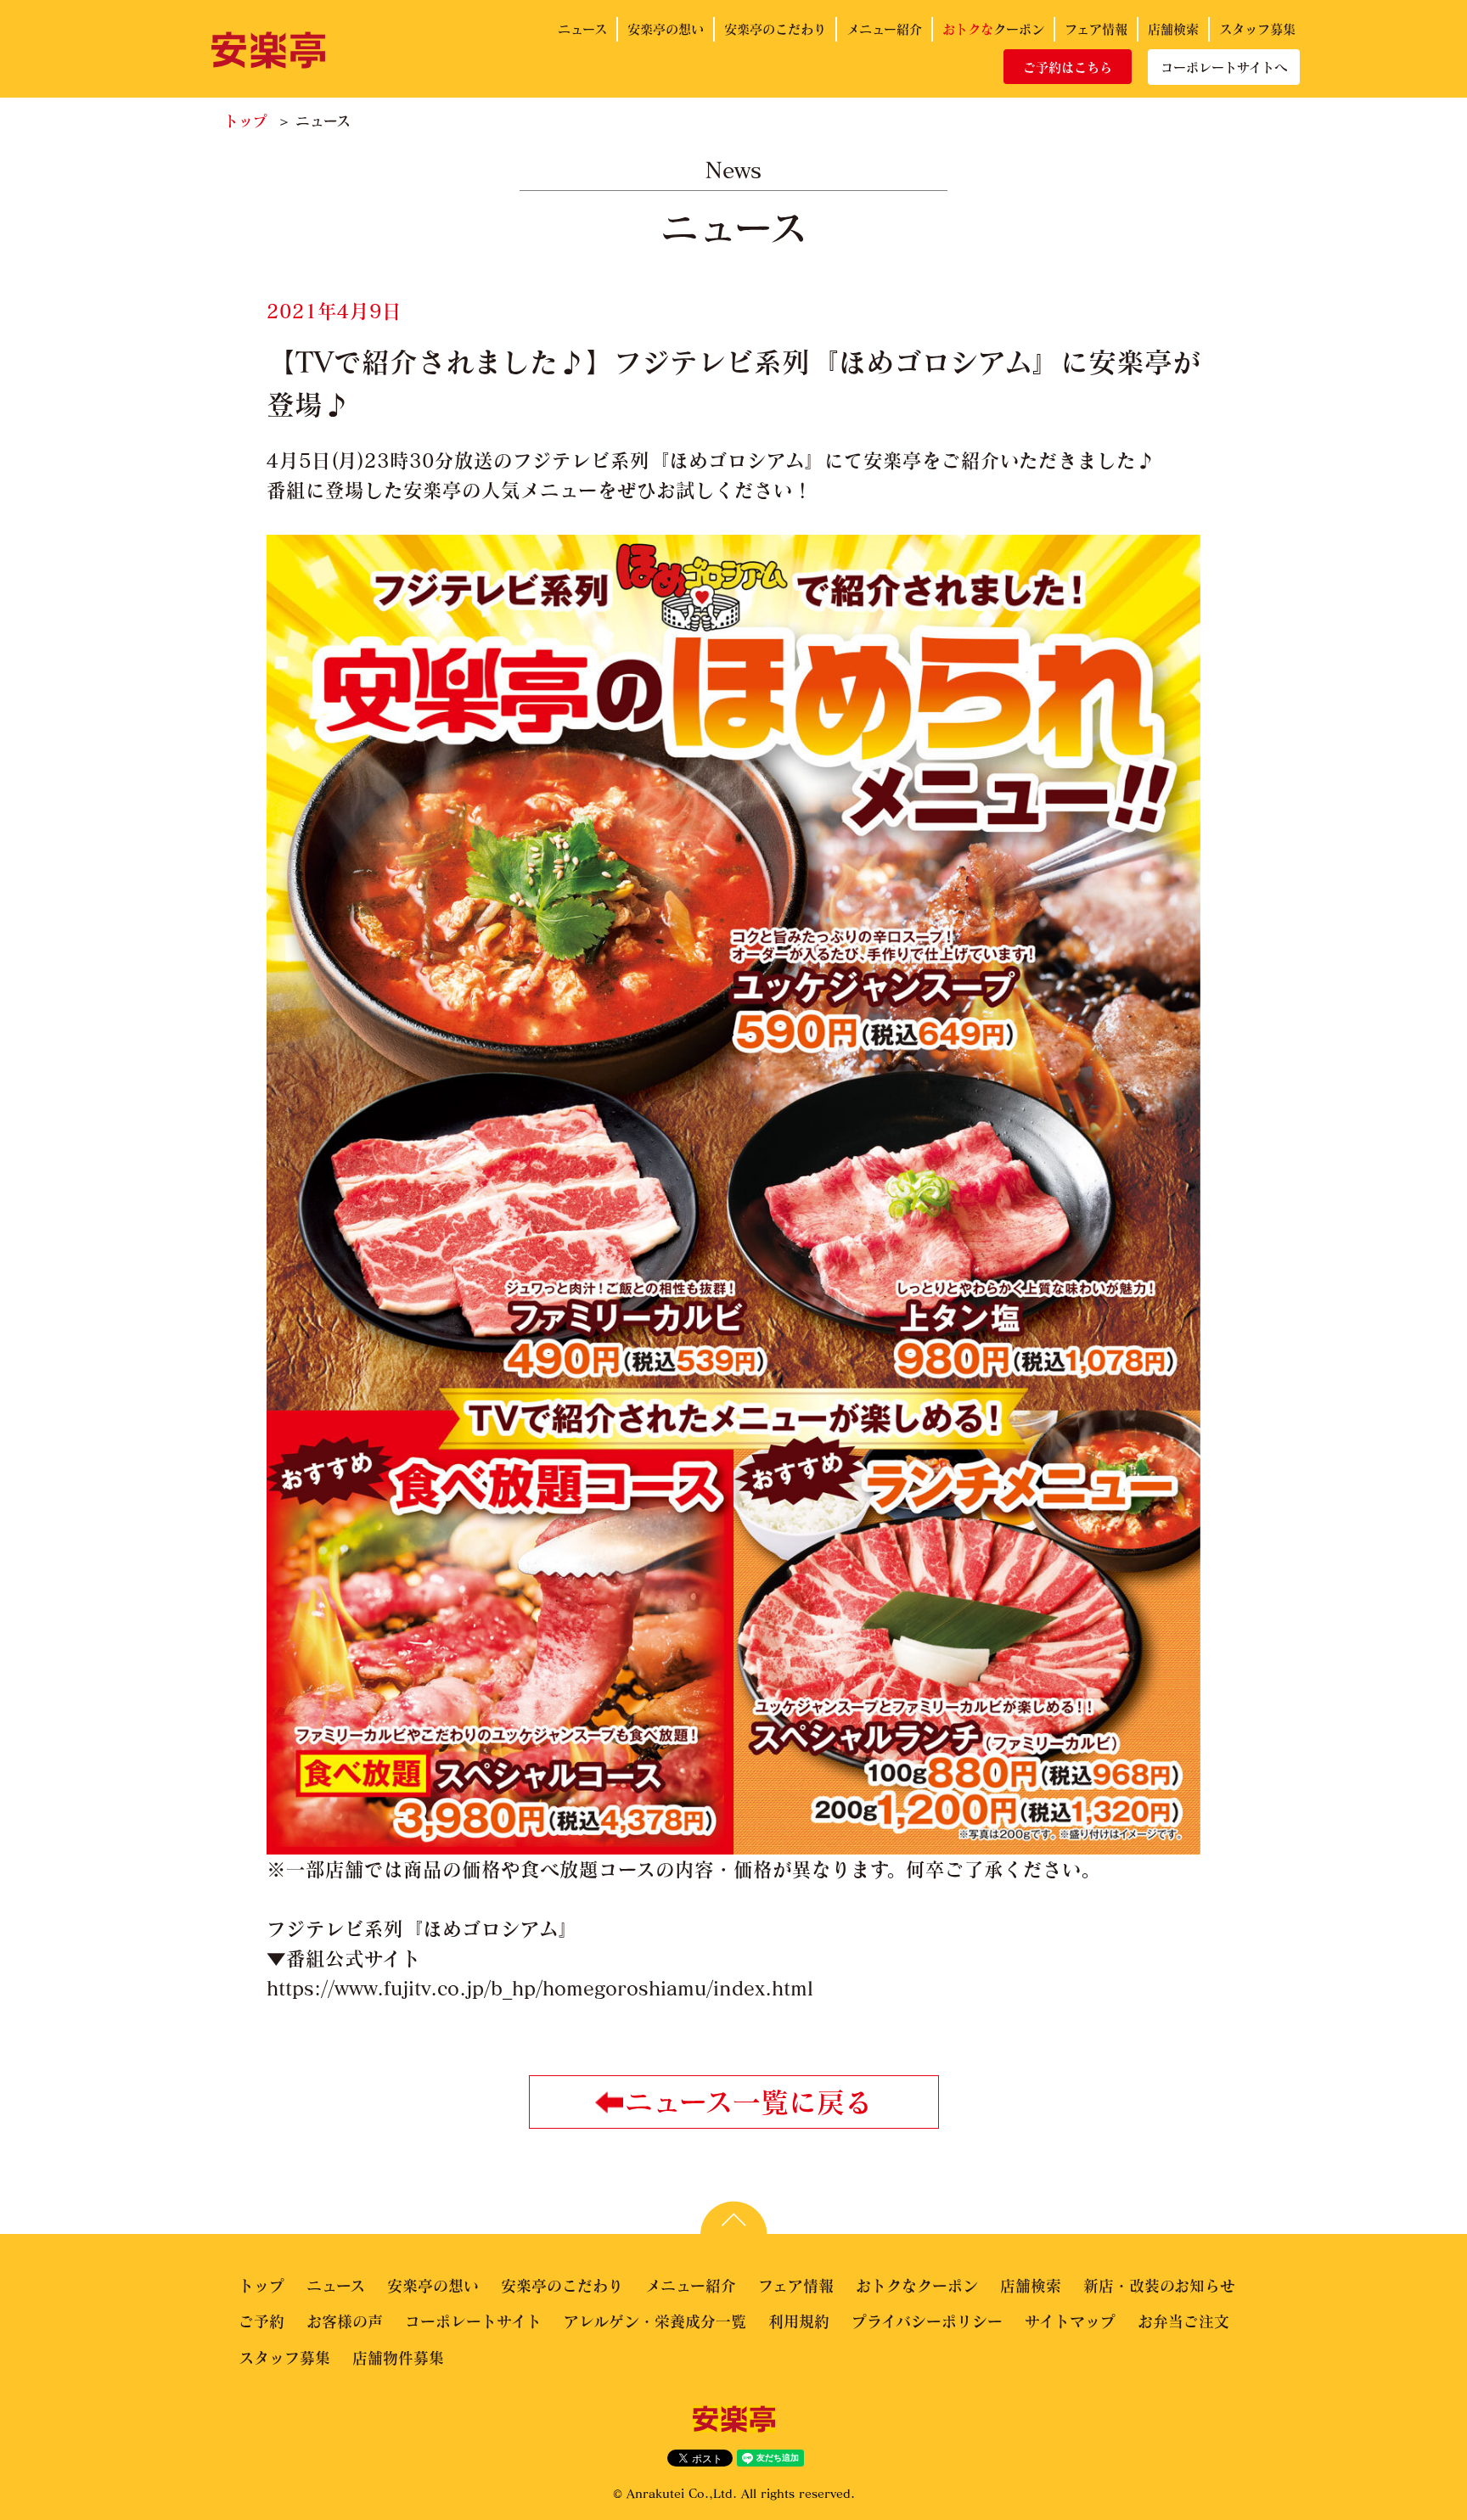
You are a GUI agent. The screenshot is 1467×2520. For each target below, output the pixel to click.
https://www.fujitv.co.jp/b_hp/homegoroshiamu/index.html (540, 1988)
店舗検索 (1173, 29)
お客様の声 (345, 2321)
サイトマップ (1070, 2321)
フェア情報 (1096, 29)
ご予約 (261, 2321)
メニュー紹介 (884, 29)
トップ (246, 121)
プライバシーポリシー (927, 2321)
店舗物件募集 (398, 2358)
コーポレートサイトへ (1224, 67)
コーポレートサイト (473, 2321)
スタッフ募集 (1257, 29)
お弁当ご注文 (1183, 2321)
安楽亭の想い (666, 29)
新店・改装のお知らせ (1159, 2286)
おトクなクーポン (917, 2286)
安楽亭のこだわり (775, 29)
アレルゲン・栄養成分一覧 (655, 2321)
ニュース (582, 29)
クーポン (993, 29)
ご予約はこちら (1068, 67)
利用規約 (799, 2321)
